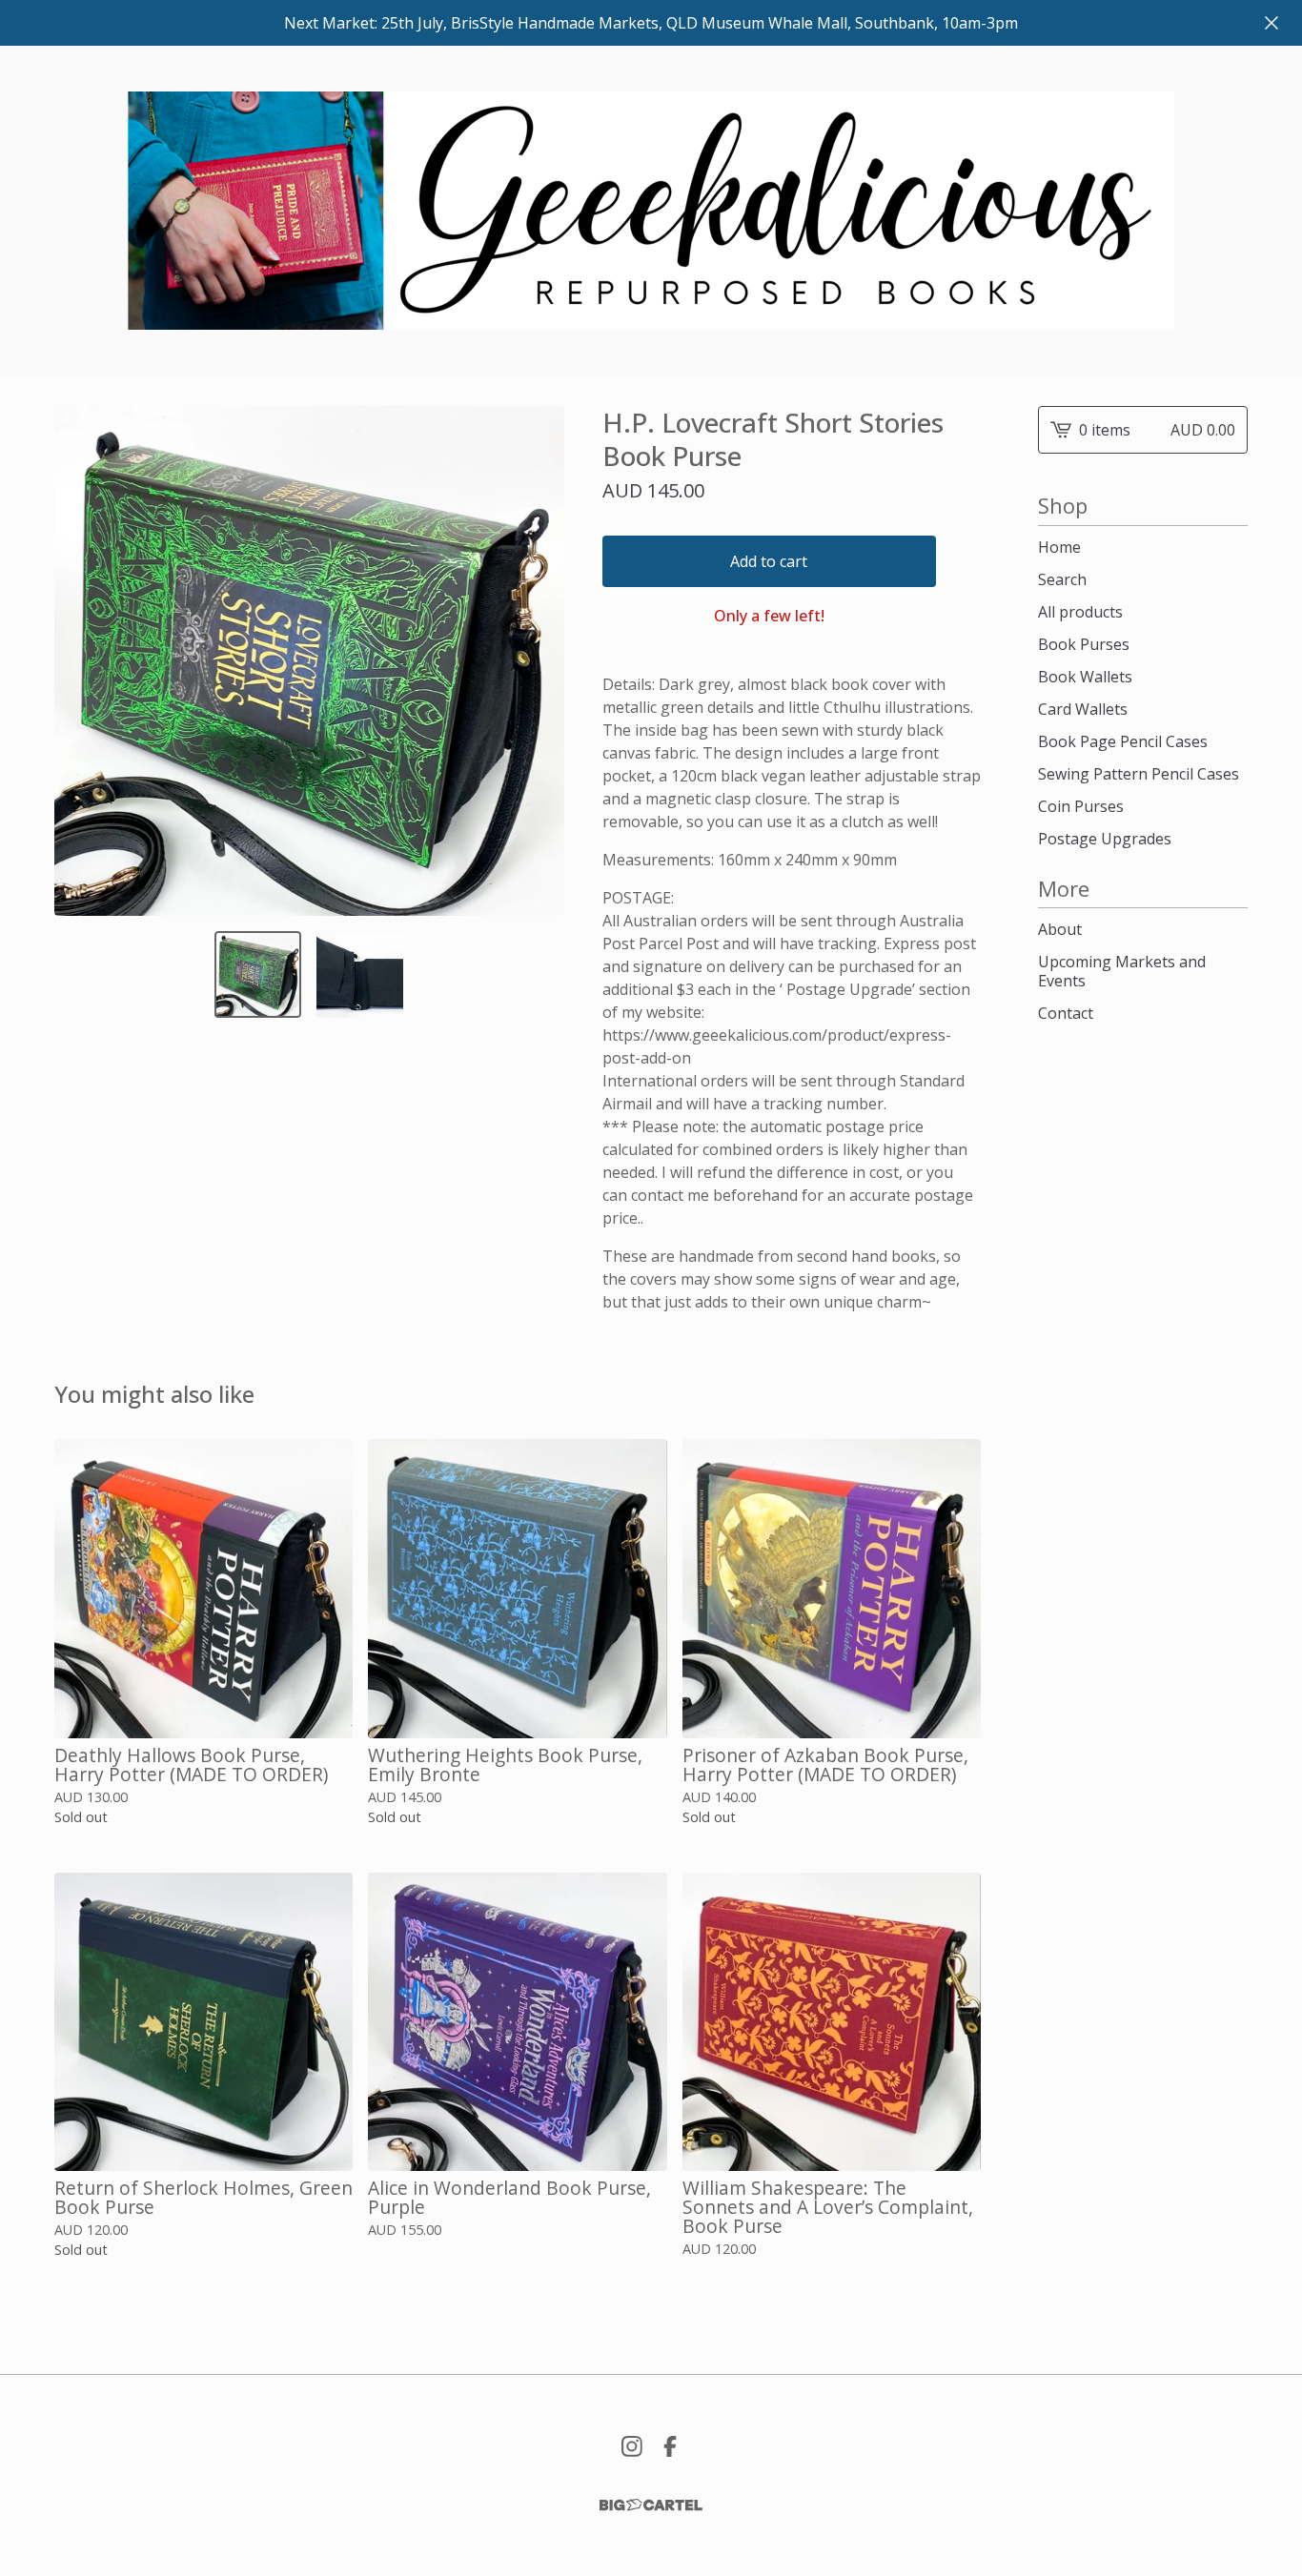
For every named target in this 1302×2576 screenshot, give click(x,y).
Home (1059, 547)
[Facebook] (670, 2446)
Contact (1066, 1013)
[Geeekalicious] (651, 211)
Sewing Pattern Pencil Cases (1139, 774)
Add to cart (769, 561)
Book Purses (1084, 644)
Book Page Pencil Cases (1123, 741)
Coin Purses (1081, 806)
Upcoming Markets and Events (1122, 971)
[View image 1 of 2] (258, 974)
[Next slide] (538, 660)
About (1060, 929)
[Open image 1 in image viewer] (309, 661)
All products (1080, 612)
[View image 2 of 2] (360, 974)
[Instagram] (632, 2446)
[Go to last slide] (81, 660)
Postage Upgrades (1105, 839)
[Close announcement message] (1271, 23)
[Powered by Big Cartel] (651, 2505)
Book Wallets (1085, 677)
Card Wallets (1083, 709)
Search (1062, 579)
